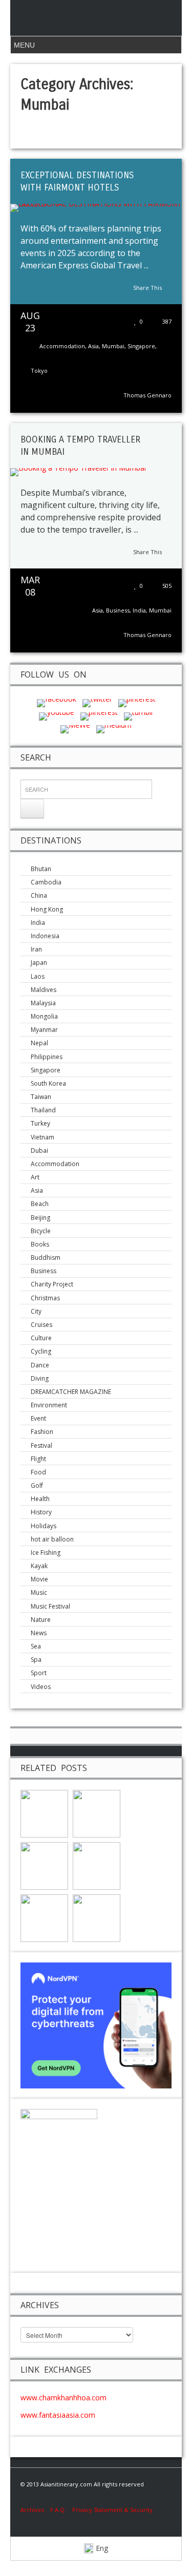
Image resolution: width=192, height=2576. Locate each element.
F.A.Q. (58, 2510)
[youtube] (57, 715)
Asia (93, 346)
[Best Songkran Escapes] (97, 1918)
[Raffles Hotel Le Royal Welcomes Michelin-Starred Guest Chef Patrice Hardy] (44, 1918)
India (139, 610)
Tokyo (39, 371)
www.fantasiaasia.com (58, 2415)
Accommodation (62, 346)
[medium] (114, 729)
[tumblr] (139, 715)
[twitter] (97, 702)
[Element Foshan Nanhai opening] (44, 1865)
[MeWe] (75, 729)
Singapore (141, 346)
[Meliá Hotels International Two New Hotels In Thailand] (44, 1813)
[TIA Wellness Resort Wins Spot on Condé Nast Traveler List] (97, 1865)
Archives (35, 2510)
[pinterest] (137, 702)
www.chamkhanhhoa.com (63, 2398)
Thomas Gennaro (147, 395)
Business (118, 610)
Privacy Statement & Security (112, 2510)
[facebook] (57, 702)
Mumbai (113, 346)
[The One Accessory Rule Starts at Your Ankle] (97, 1813)
